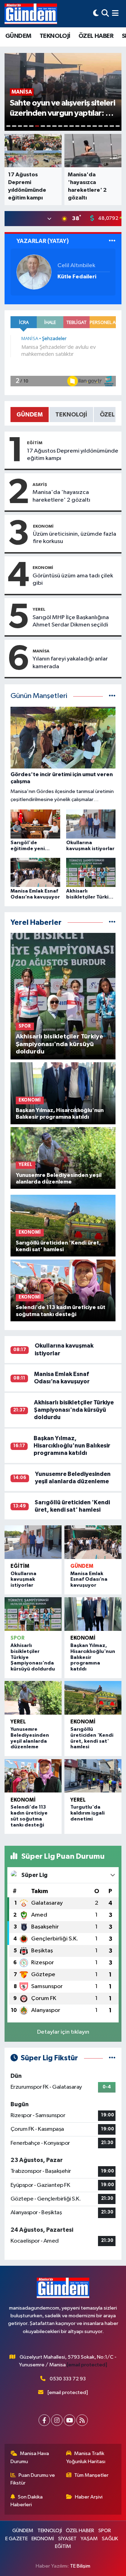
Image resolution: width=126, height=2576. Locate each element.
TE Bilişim (80, 2566)
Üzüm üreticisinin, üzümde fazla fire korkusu (75, 538)
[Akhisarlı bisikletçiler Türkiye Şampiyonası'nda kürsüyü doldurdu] (33, 1614)
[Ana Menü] (115, 13)
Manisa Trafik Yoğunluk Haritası (86, 2457)
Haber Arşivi (89, 2497)
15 (89, 126)
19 (112, 126)
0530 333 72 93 (68, 2379)
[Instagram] (57, 2420)
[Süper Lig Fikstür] (112, 2058)
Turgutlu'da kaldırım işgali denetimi (87, 1813)
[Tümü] (112, 923)
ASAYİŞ (40, 484)
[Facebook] (44, 2420)
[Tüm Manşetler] (112, 696)
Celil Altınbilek (76, 266)
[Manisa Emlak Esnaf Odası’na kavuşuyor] (93, 1542)
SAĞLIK (110, 2539)
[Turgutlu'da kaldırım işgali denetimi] (93, 1776)
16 (94, 126)
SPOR (17, 1638)
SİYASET (67, 2539)
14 (83, 126)
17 (100, 126)
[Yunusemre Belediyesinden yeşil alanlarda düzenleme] (33, 1698)
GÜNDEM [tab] (30, 415)
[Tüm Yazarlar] (112, 241)
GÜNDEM (18, 36)
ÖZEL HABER (96, 36)
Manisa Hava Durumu (30, 2457)
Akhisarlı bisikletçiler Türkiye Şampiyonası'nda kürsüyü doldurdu (74, 1410)
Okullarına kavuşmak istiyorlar (23, 1580)
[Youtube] (69, 2420)
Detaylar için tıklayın (63, 2032)
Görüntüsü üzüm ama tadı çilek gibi (73, 579)
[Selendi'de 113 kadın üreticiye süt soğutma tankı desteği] (33, 1776)
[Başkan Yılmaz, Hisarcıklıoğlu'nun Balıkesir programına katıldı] (93, 1614)
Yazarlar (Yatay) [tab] (43, 241)
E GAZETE (16, 2539)
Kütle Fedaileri (77, 277)
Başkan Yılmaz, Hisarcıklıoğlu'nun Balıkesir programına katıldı (72, 1446)
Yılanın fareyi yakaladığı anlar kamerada (70, 663)
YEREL (39, 609)
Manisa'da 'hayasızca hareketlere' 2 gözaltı (61, 496)
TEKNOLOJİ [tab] (71, 415)
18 (106, 126)
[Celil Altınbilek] (34, 272)
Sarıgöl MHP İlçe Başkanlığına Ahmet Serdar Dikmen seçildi (71, 621)
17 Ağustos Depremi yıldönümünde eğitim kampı (73, 455)
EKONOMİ (43, 526)
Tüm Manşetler (91, 2475)
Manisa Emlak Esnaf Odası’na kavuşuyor (89, 1580)
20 (118, 126)
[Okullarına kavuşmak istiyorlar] (33, 1542)
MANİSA (41, 651)
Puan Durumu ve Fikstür (33, 2479)
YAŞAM (89, 2539)
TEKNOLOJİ (55, 36)
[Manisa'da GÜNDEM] (31, 14)
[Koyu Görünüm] (96, 13)
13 (77, 126)
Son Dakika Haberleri (27, 2501)
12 (71, 126)
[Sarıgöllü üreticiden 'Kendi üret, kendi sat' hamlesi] (93, 1698)
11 (66, 126)
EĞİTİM (35, 443)
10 (60, 126)
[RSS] (82, 2420)
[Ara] (105, 13)
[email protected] (87, 2365)
